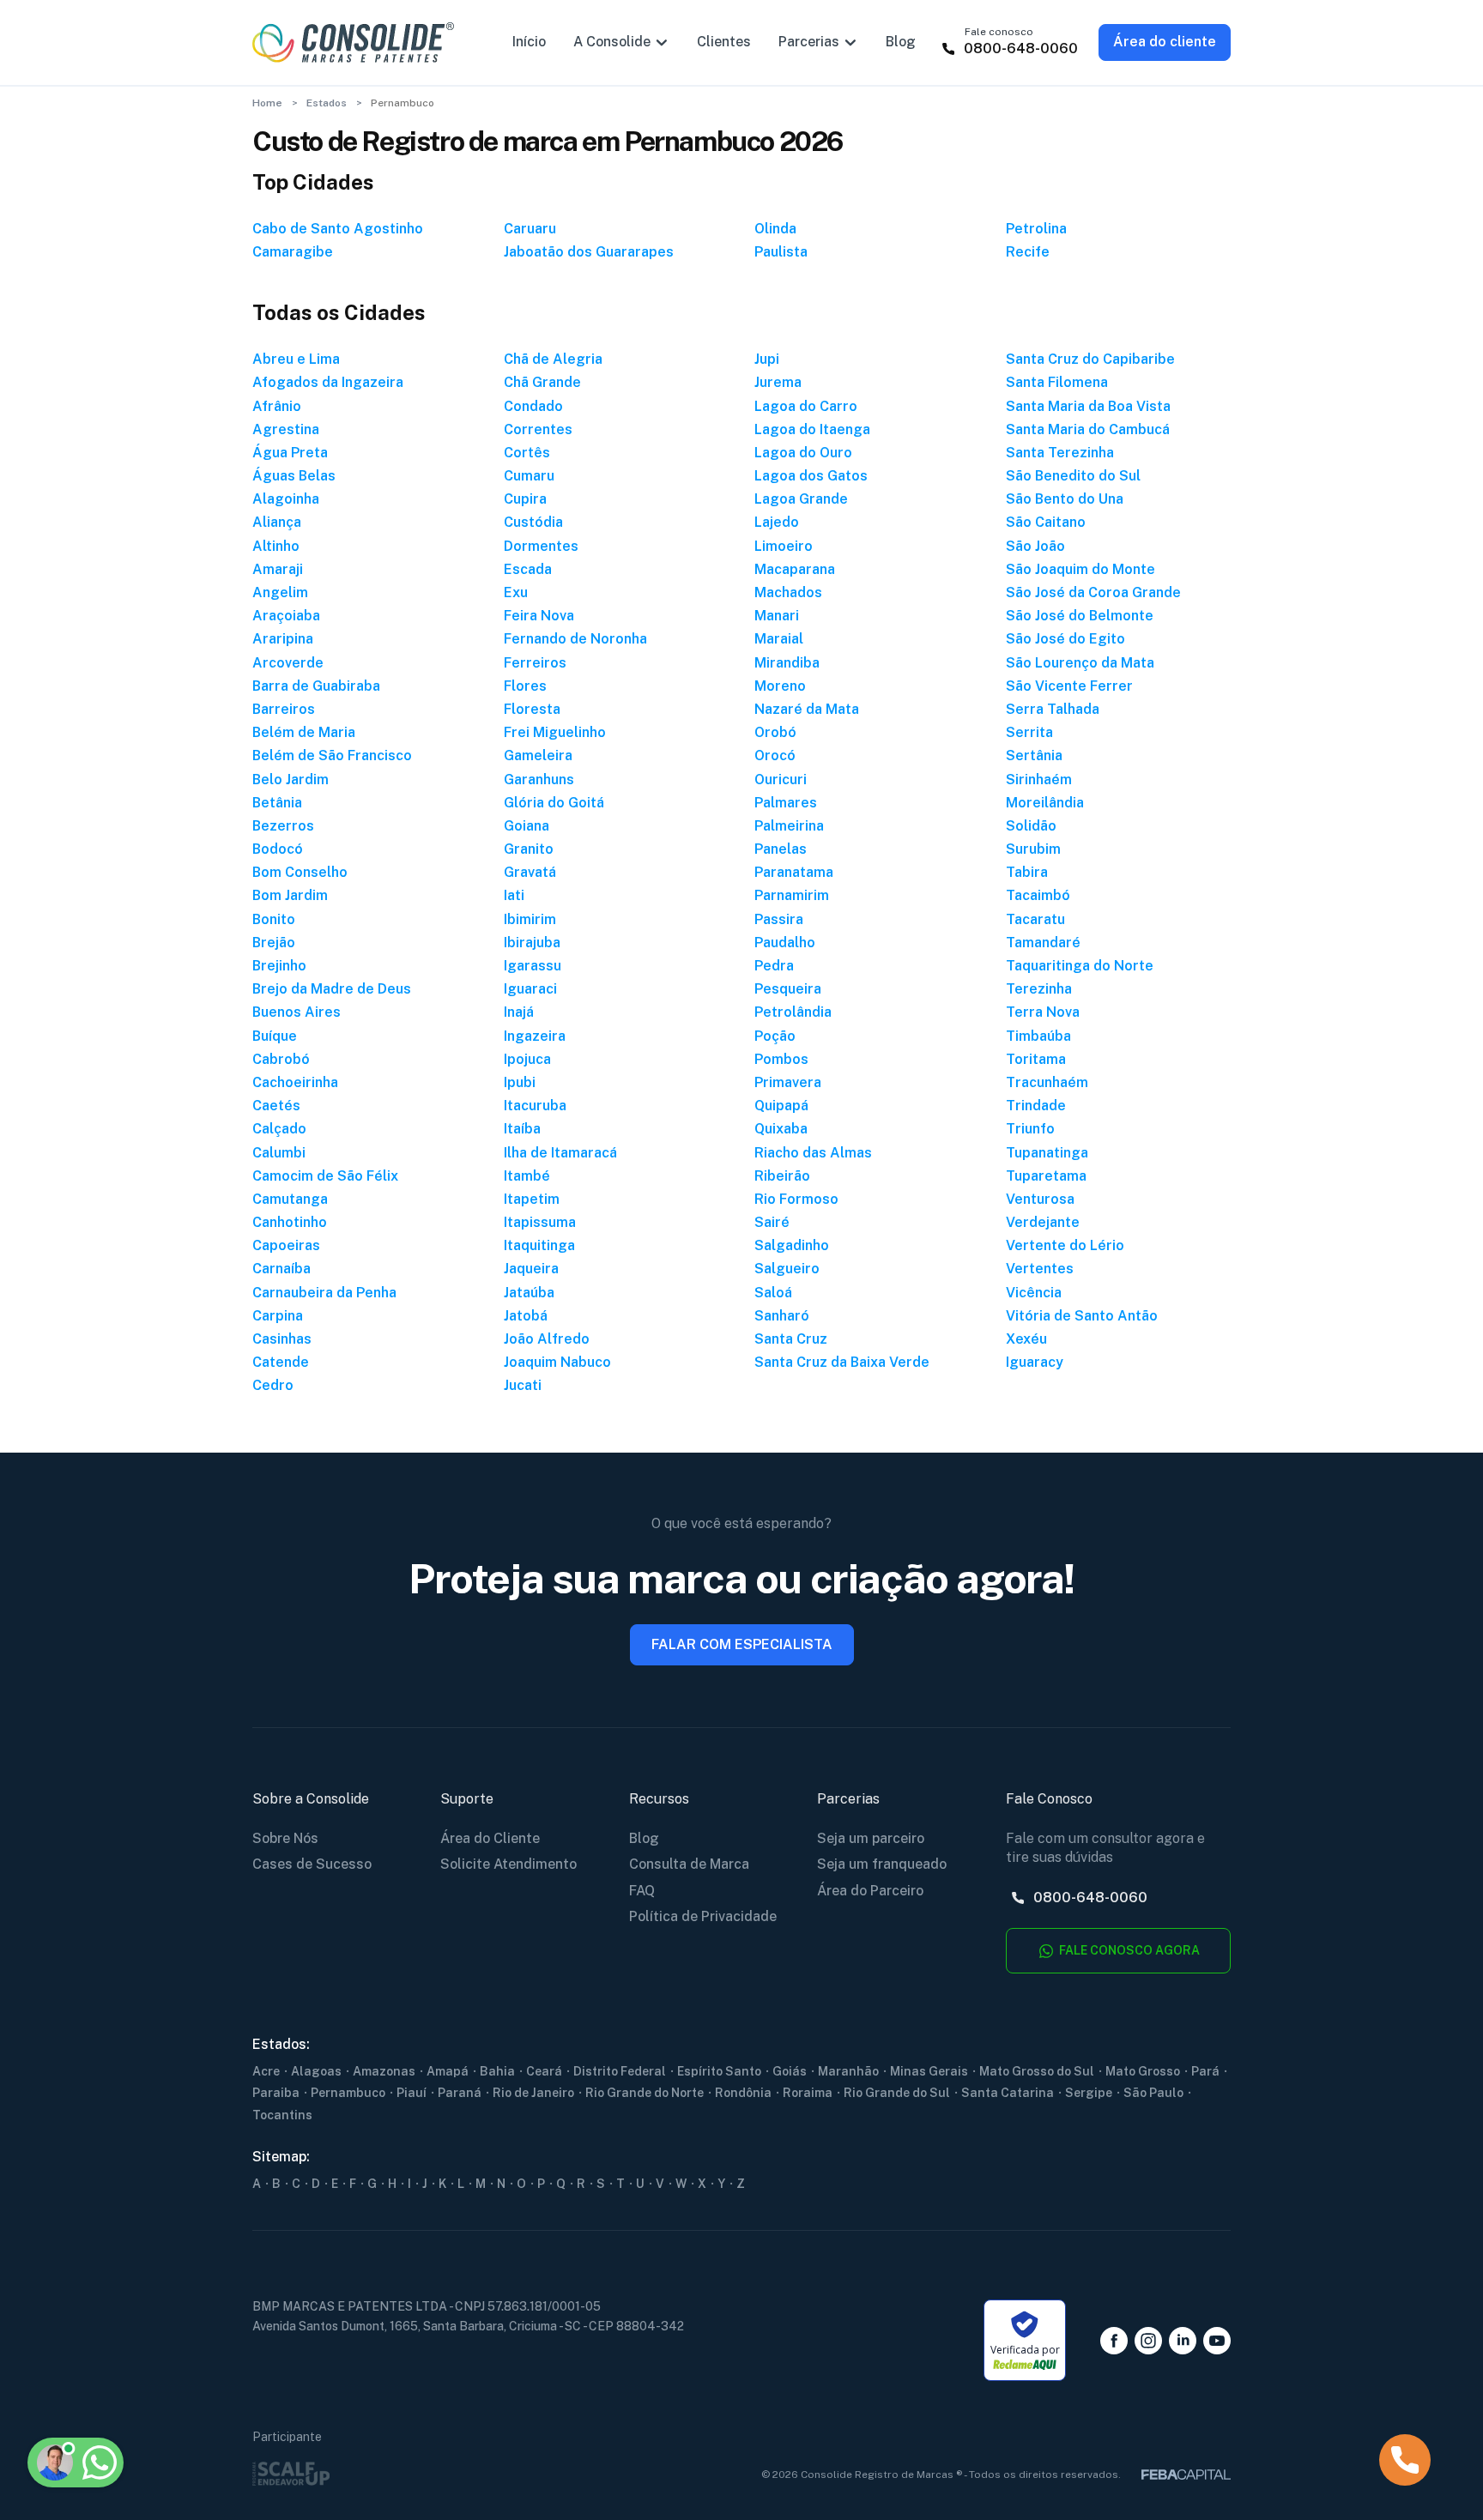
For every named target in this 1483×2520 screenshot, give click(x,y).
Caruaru (530, 229)
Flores (525, 686)
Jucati (523, 1385)
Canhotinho (290, 1222)
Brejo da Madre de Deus (332, 989)
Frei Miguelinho (555, 732)
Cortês (527, 453)
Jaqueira (531, 1269)
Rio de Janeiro (533, 2093)
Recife (1028, 252)
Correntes (538, 429)
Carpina (278, 1316)
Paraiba (276, 2093)
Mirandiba (787, 663)
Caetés (276, 1106)
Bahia (497, 2071)
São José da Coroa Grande (1093, 592)
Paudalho (785, 943)
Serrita (1029, 732)
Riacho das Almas (813, 1153)
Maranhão (848, 2071)
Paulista (781, 252)
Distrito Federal (620, 2071)
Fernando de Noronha (575, 639)
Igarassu (533, 966)
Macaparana (795, 569)
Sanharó (782, 1316)
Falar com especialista (742, 1644)
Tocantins (282, 2115)
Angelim (280, 592)
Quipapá (781, 1106)
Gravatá (530, 872)
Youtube (1217, 2341)
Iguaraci (530, 989)
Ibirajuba (532, 943)
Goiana (527, 826)
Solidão (1031, 826)
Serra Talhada (1053, 709)
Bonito (274, 919)
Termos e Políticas (127, 2379)
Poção (775, 1036)
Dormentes (541, 546)
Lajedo (777, 522)
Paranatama (794, 872)
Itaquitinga (539, 1245)
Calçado (279, 1129)
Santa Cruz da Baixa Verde (842, 1362)
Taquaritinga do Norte (1080, 966)
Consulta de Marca (689, 1864)
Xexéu (1026, 1339)
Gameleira (538, 755)
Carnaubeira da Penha (324, 1293)
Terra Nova (1043, 1012)
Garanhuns (539, 780)
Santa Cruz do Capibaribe (1090, 359)
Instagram (1148, 2341)
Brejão (274, 943)
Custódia (533, 522)
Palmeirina (789, 826)
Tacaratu (1035, 919)
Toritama (1036, 1059)
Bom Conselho (300, 872)
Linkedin (1183, 2341)
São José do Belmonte (1080, 616)
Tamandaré (1043, 943)
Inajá (519, 1012)
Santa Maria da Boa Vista (1088, 406)
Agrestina (286, 429)
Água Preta (290, 453)
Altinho (276, 546)
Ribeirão (782, 1176)
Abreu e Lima (296, 359)
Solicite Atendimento (508, 1864)
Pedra (774, 966)
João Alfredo (547, 1339)
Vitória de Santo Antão (1082, 1316)
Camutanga (290, 1199)
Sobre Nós (285, 1838)
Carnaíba (281, 1269)
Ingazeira (535, 1036)
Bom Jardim (290, 895)
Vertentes (1040, 1269)
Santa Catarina (1008, 2093)
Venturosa (1040, 1199)
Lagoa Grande (801, 499)
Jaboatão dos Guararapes (589, 252)
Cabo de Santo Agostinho (338, 229)
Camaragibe (293, 252)
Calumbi (279, 1153)
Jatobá (526, 1316)
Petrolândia (793, 1012)
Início (529, 42)
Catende (281, 1362)
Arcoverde (288, 663)
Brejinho (279, 966)
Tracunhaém (1047, 1082)
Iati (514, 895)
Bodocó (278, 849)
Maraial (779, 639)
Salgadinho (792, 1245)
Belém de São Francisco (332, 755)
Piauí (412, 2093)
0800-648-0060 (1019, 48)
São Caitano (1046, 522)
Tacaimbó (1038, 895)
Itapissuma (540, 1222)
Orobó (775, 732)
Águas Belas (294, 476)
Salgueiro (787, 1269)
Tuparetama (1046, 1176)
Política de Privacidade (703, 1916)
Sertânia (1034, 755)
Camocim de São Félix (325, 1176)
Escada (528, 569)
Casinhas (282, 1339)
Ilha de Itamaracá (560, 1153)
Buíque (275, 1036)
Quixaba (781, 1129)
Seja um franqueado (882, 1864)
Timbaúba (1038, 1036)
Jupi (767, 359)
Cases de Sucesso (312, 1864)
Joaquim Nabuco (557, 1362)
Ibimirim (530, 919)
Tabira (1027, 872)
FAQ (642, 1891)
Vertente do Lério (1065, 1245)
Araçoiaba (286, 616)
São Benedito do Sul (1073, 476)
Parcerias (809, 42)
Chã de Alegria (553, 359)
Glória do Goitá (554, 803)
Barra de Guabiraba (316, 686)
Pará (1205, 2071)
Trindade (1036, 1106)
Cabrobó (281, 1059)
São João (1035, 546)
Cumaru (529, 476)
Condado (533, 406)
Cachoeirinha (295, 1082)
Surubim (1033, 849)
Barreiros (284, 709)
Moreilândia (1045, 803)
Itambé (527, 1176)
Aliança (277, 522)
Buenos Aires (297, 1012)
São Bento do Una (1065, 499)
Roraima (808, 2093)
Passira (779, 919)
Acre (266, 2071)
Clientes (724, 42)
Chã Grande (542, 382)
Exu (516, 592)
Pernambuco (348, 2093)
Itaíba (522, 1129)
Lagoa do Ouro (803, 453)
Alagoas (316, 2071)
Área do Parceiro (870, 1891)
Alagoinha (286, 499)
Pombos (781, 1059)
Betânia (277, 803)
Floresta (532, 709)
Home (267, 103)
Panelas (781, 849)
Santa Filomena (1057, 382)
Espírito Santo (719, 2071)
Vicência (1034, 1293)
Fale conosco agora (1128, 1950)
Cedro (273, 1385)
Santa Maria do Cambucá (1088, 429)
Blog (901, 42)
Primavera (788, 1082)
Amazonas (384, 2071)
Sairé (772, 1222)
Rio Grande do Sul (897, 2093)
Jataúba (529, 1293)
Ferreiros (535, 663)
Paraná (460, 2093)
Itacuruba (535, 1106)
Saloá (773, 1293)
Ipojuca (527, 1059)
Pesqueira (788, 989)
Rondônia (743, 2093)
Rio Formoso (796, 1199)
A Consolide (612, 42)
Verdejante (1043, 1222)
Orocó (775, 755)
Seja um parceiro (871, 1838)
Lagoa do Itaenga (812, 429)
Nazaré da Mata (807, 709)
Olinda (775, 229)
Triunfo (1030, 1129)
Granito (529, 849)
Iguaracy (1035, 1362)
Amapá (448, 2071)
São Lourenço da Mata (1080, 663)
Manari (777, 616)
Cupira (525, 499)
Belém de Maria (304, 732)
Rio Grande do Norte (645, 2093)
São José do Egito (1065, 639)
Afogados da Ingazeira (328, 382)
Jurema (778, 382)
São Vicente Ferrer (1069, 686)
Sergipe (1089, 2093)
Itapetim (532, 1199)
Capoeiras (286, 1245)
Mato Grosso (1143, 2071)
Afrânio (277, 406)
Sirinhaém (1039, 780)
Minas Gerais (929, 2071)
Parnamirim (792, 895)
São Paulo (1153, 2093)
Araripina (283, 639)
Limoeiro (784, 546)
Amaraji (278, 569)
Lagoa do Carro (806, 406)
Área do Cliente (490, 1838)
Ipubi (520, 1082)
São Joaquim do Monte (1080, 569)
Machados (788, 592)
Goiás (790, 2071)
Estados (327, 103)
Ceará (544, 2071)
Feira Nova (539, 616)
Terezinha (1039, 989)
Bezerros (283, 826)
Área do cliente (1165, 42)
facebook (1114, 2341)
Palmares (786, 803)
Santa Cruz (791, 1339)
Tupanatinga (1047, 1153)
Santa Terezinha (1060, 453)
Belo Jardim (291, 780)
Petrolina (1036, 229)
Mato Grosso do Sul (1037, 2071)
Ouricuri (781, 780)
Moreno (780, 686)
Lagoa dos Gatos (811, 476)
